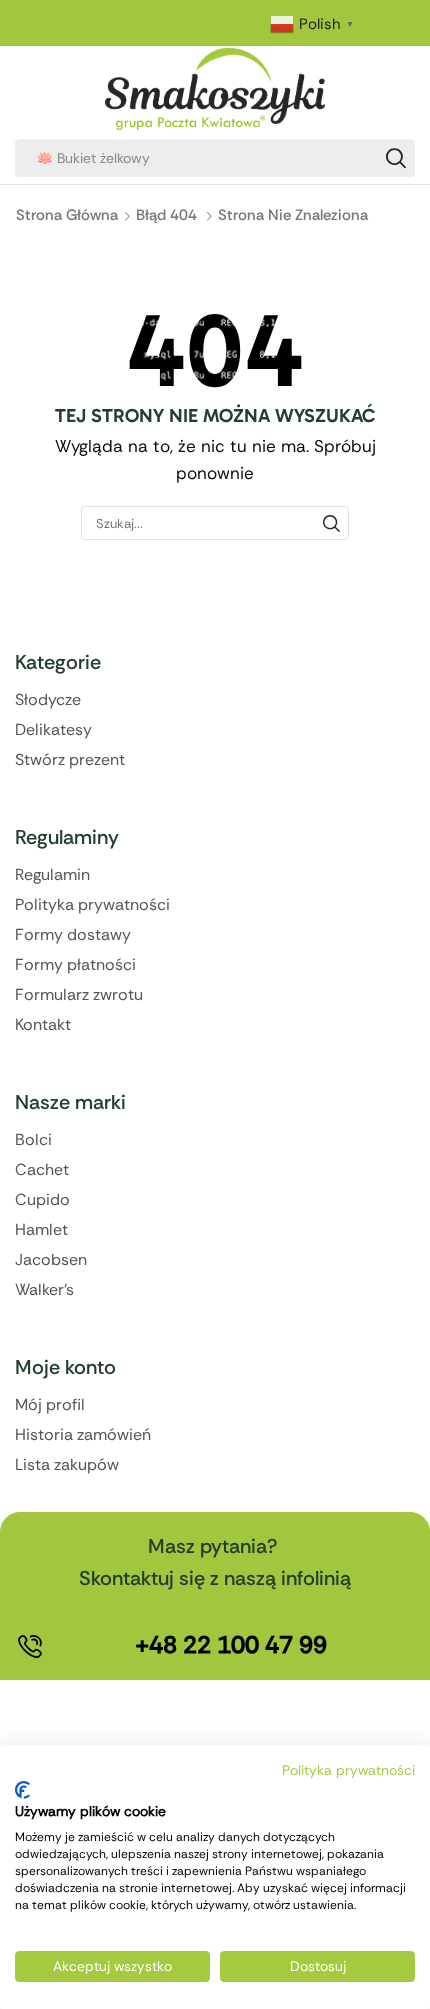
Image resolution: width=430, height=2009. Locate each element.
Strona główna (67, 215)
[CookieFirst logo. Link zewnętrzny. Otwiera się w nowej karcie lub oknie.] (22, 1790)
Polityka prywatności (348, 1770)
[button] (231, 1645)
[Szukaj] (396, 158)
